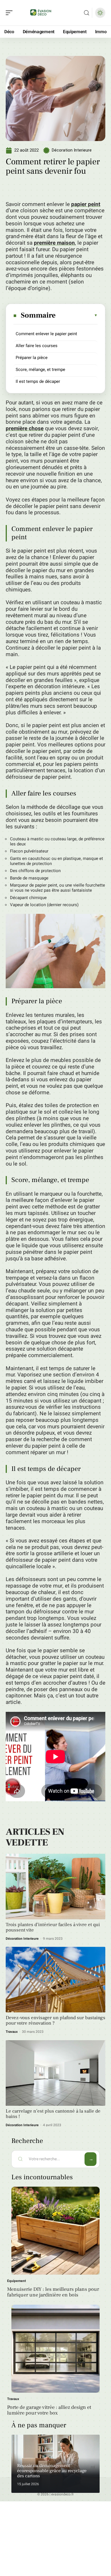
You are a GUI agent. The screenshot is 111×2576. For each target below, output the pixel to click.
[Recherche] (87, 13)
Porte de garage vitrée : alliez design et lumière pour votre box (49, 2410)
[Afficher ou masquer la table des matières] (77, 315)
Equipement (17, 2281)
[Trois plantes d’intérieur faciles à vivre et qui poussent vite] (55, 1887)
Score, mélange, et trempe (40, 370)
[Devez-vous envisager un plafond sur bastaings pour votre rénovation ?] (55, 1980)
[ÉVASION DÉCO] (41, 13)
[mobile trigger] (11, 13)
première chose (25, 429)
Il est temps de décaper (38, 381)
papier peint (86, 204)
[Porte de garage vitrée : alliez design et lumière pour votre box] (55, 2349)
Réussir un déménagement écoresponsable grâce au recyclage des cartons (52, 2471)
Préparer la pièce (32, 358)
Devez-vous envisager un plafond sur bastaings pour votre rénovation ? (55, 2020)
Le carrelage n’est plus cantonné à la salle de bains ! (53, 2114)
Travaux (12, 2032)
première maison (54, 243)
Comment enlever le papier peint (46, 334)
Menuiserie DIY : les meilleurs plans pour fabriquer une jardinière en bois (53, 2292)
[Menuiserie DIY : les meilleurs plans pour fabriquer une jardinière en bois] (55, 2231)
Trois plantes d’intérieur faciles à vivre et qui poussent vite (53, 1927)
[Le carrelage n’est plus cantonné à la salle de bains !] (55, 2073)
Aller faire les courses (37, 346)
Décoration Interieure (72, 150)
